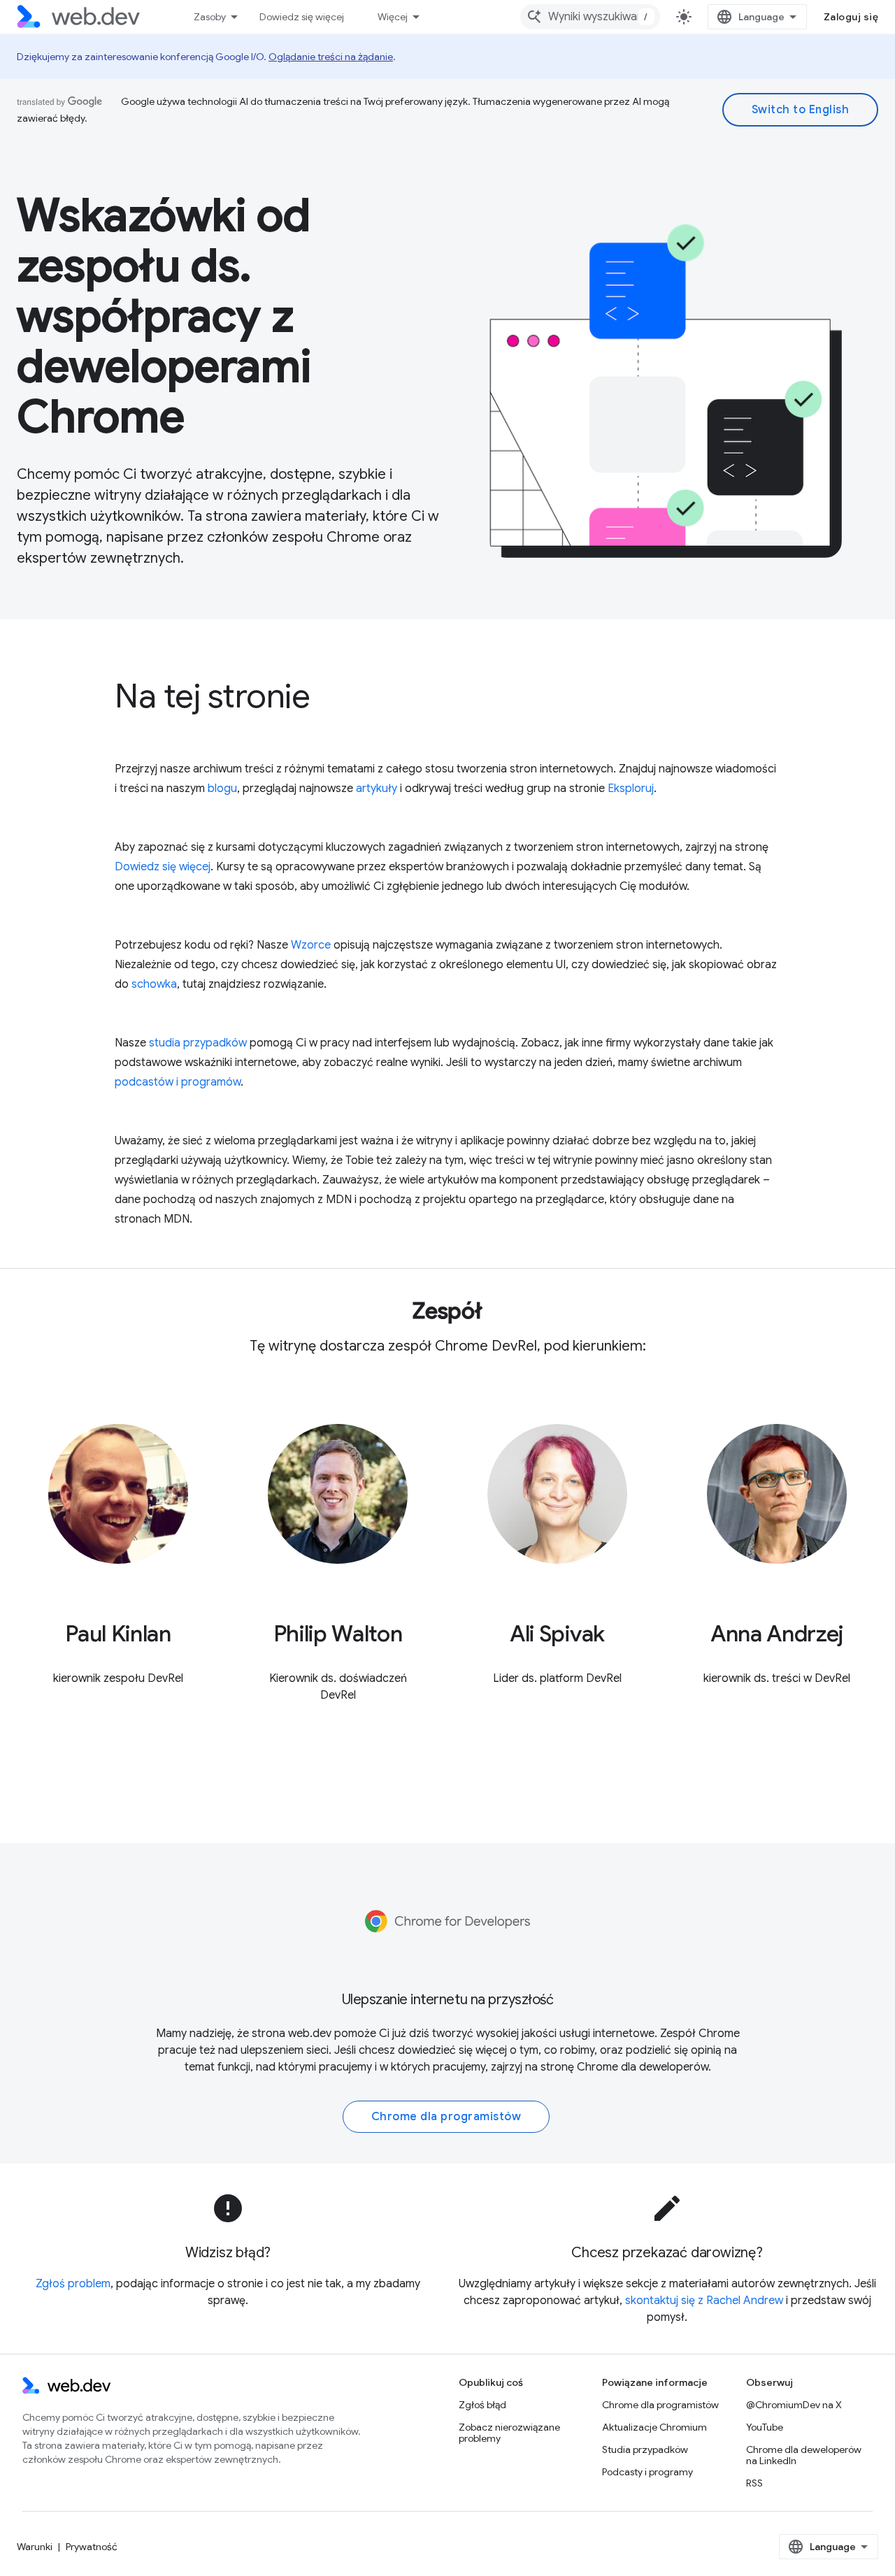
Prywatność (92, 2547)
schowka (154, 984)
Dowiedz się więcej (302, 17)
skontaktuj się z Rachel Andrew (704, 2301)
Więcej (393, 17)
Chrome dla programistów (446, 2117)
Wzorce (311, 945)
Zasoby (210, 17)
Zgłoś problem (73, 2284)
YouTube (765, 2427)
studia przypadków (198, 1043)
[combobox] (590, 17)
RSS (754, 2483)
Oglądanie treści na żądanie (331, 57)
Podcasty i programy (647, 2472)
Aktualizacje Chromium (654, 2427)
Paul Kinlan (118, 1634)
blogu (222, 789)
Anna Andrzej (777, 1634)
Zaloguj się (851, 17)
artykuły (377, 789)
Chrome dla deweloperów (643, 2067)
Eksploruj (631, 789)
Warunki (35, 2547)
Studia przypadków (645, 2449)
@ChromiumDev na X (794, 2405)
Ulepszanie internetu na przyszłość (448, 2000)
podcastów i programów (178, 1082)
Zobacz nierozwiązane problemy (509, 2433)
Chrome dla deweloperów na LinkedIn (804, 2455)
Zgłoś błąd (482, 2405)
